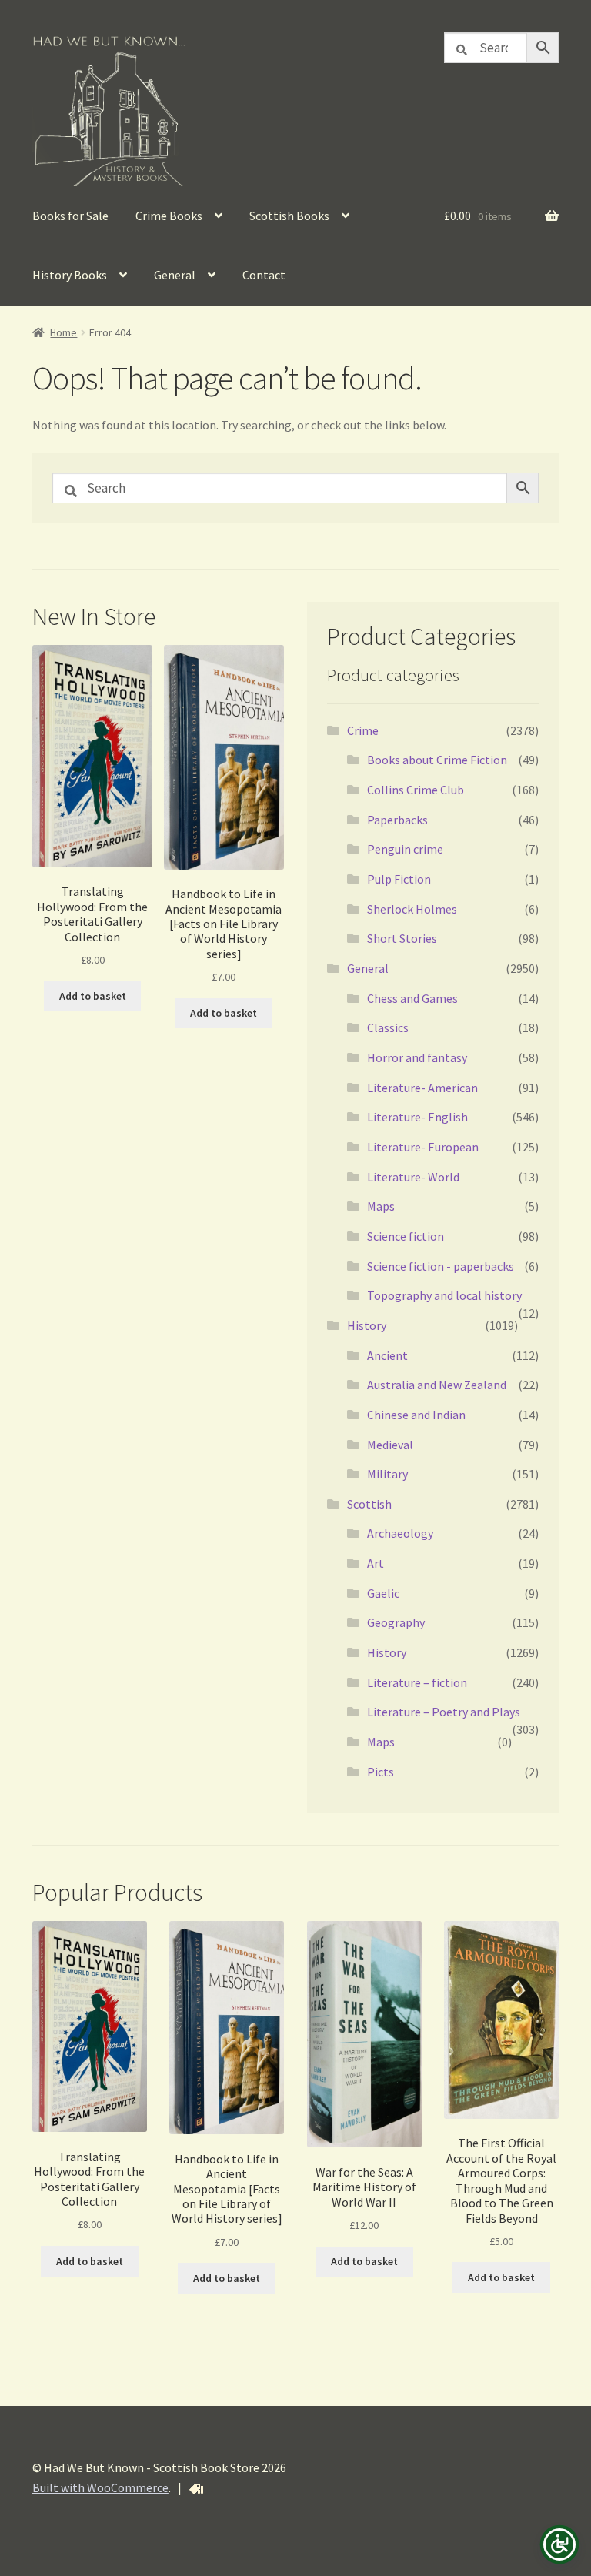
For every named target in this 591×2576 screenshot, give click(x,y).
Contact (264, 275)
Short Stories (402, 938)
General (175, 275)
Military (387, 1474)
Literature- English (417, 1117)
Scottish (369, 1504)
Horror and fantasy (417, 1057)
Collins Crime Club (416, 790)
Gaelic (383, 1593)
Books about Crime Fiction (437, 760)
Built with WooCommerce (100, 2487)
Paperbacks (397, 820)
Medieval (390, 1445)
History (367, 1325)
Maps (381, 1206)
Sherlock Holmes (412, 909)
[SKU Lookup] (196, 2489)
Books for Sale (70, 216)
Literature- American (422, 1088)
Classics (388, 1027)
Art (376, 1563)
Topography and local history (444, 1295)
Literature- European (423, 1147)
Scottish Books (289, 216)
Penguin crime (405, 849)
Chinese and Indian (416, 1415)
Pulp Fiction (399, 879)
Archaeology (400, 1533)
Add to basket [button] (93, 996)
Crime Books (169, 216)
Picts (381, 1772)
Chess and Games (412, 998)
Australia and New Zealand (437, 1385)
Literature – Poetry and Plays (444, 1712)
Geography (396, 1622)
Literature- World (413, 1177)
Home (63, 332)
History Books (70, 275)
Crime (363, 730)
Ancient (387, 1355)
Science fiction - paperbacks (441, 1266)
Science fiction (406, 1236)
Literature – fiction (417, 1682)
